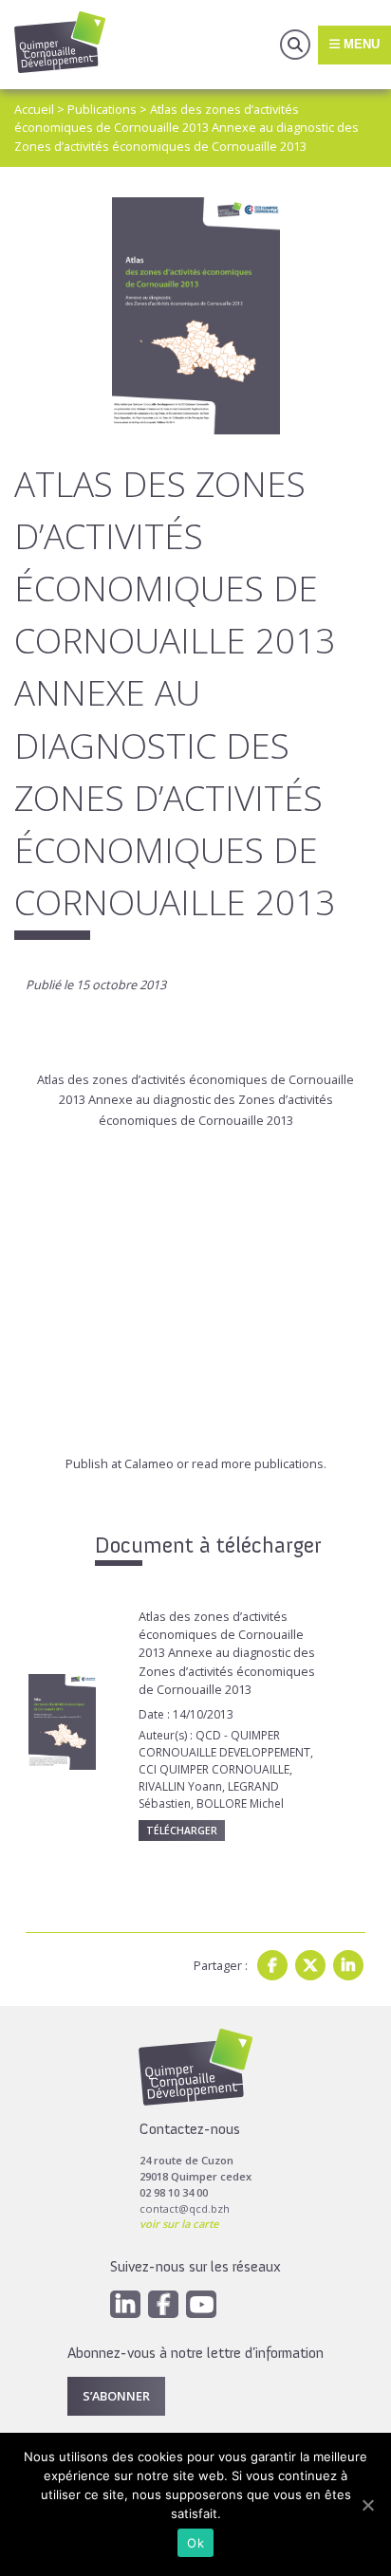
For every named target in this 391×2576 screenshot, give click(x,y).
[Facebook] (272, 1965)
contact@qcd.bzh (185, 2208)
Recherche (295, 45)
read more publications (258, 1463)
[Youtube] (201, 2304)
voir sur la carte (179, 2224)
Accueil (34, 109)
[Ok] (367, 2505)
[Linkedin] (348, 1965)
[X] (310, 1965)
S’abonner (116, 2396)
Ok (195, 2543)
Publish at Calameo (120, 1463)
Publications (102, 109)
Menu (360, 44)
